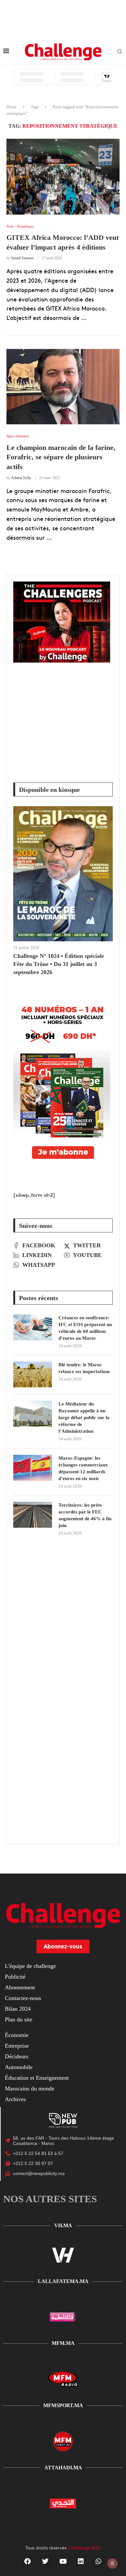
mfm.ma (63, 2343)
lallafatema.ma (63, 2281)
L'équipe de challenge (30, 1966)
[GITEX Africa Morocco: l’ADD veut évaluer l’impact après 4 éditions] (63, 176)
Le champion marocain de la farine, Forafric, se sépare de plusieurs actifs (61, 457)
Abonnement (20, 1987)
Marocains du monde (30, 2088)
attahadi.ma (63, 2468)
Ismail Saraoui (22, 258)
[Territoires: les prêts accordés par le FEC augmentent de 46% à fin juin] (33, 1515)
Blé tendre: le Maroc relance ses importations (84, 1368)
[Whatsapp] (99, 2561)
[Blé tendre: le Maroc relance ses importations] (33, 1374)
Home (12, 107)
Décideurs (17, 2056)
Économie (17, 2035)
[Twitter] (45, 2561)
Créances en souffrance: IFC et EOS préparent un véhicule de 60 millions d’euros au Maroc (85, 1328)
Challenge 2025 (84, 2547)
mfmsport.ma (63, 2405)
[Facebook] (27, 2561)
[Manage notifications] (112, 2563)
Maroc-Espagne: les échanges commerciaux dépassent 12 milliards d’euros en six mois (83, 1468)
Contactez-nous (23, 1998)
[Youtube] (63, 2561)
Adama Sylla (21, 478)
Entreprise (17, 2046)
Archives (15, 2099)
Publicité (15, 1977)
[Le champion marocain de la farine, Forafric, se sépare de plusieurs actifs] (63, 387)
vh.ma (63, 2225)
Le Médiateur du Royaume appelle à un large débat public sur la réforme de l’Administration (84, 1417)
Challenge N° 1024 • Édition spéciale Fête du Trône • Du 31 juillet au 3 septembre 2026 (59, 964)
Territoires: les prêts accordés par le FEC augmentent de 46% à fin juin (85, 1515)
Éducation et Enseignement (37, 2078)
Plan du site (19, 2019)
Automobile (19, 2067)
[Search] (120, 52)
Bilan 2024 (18, 2009)
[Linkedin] (81, 2561)
